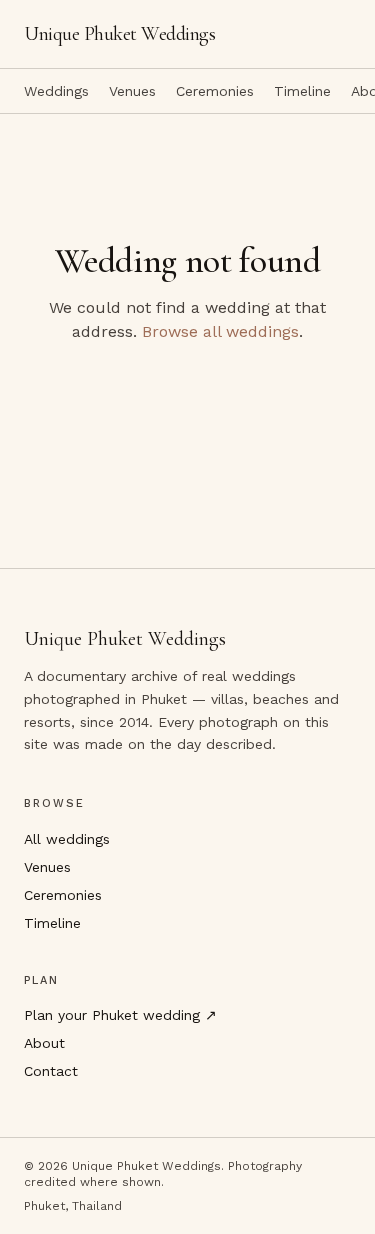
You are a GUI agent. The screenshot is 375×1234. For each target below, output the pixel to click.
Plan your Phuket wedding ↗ (120, 1015)
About (44, 1043)
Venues (132, 91)
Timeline (302, 91)
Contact (51, 1071)
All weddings (67, 839)
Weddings (56, 91)
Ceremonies (215, 91)
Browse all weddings (220, 331)
